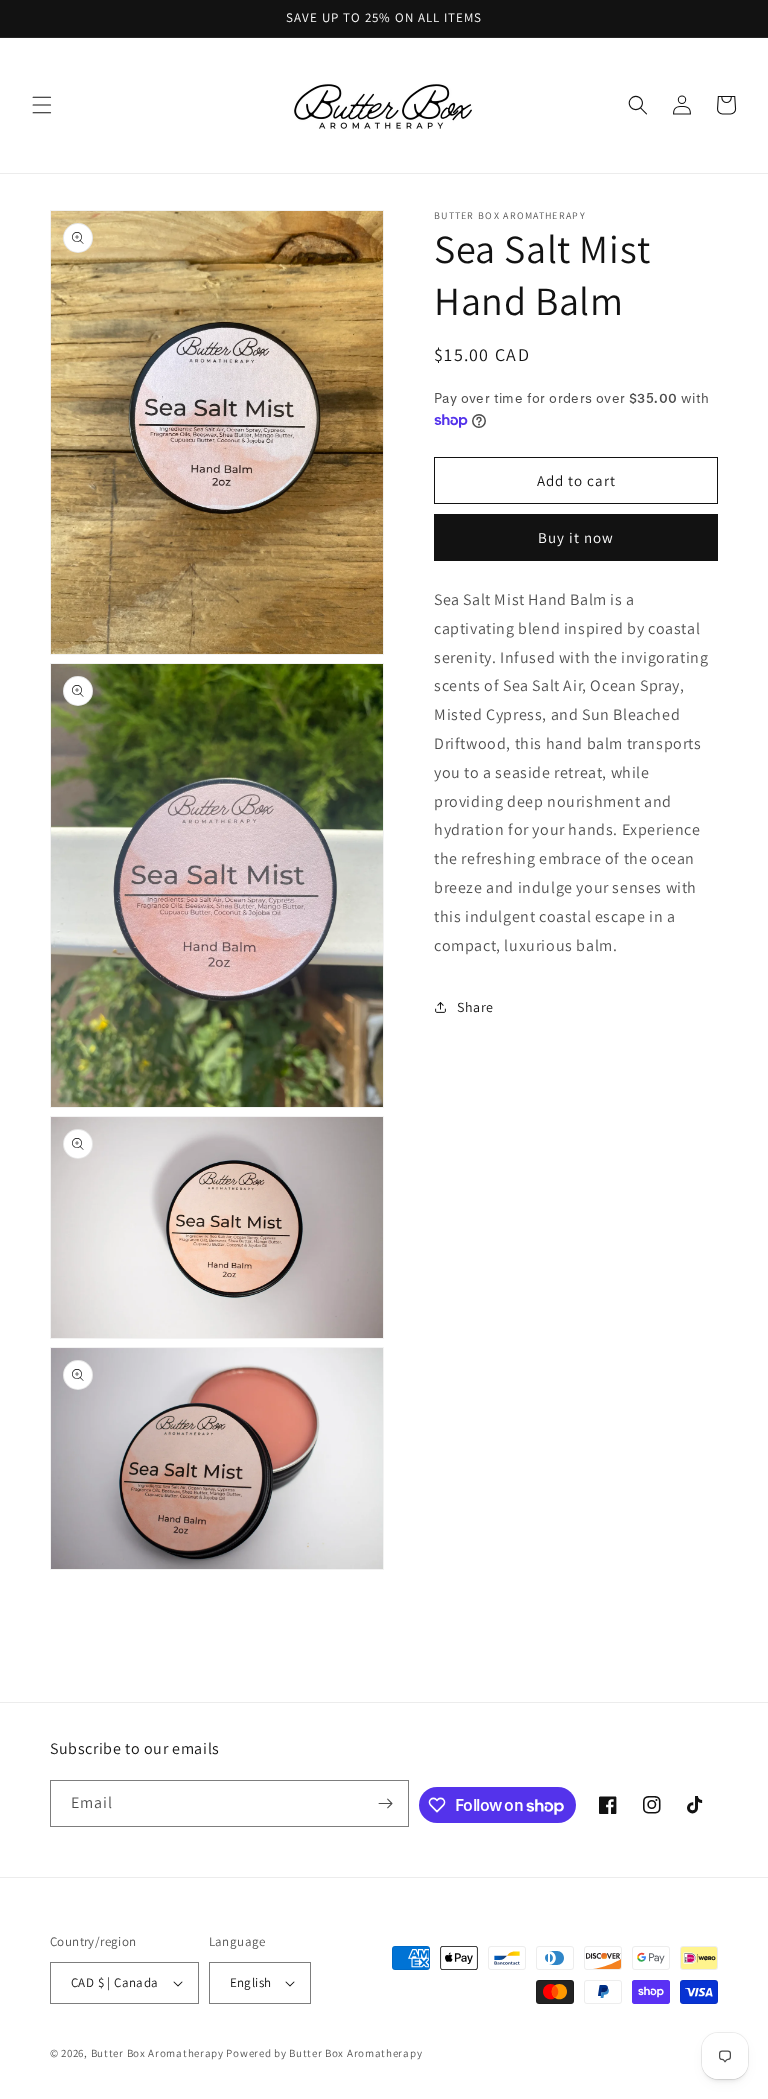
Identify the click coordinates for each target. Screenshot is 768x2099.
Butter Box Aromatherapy (157, 2053)
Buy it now (576, 537)
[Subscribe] (386, 1803)
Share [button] (475, 1007)
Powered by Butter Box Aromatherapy (324, 2053)
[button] (42, 105)
